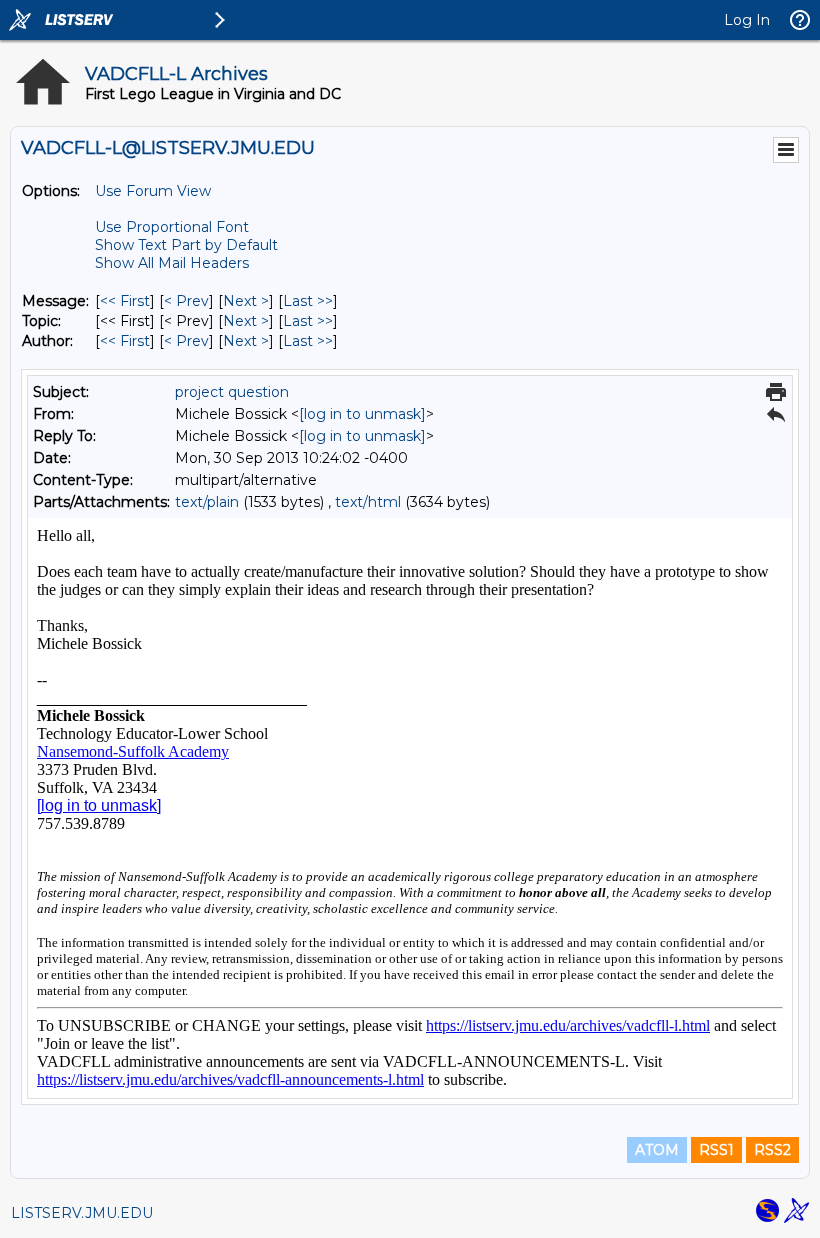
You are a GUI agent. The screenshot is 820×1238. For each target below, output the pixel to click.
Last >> (308, 301)
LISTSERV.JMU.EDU (82, 1213)
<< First (125, 301)
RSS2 (772, 1150)
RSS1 (716, 1150)
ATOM (657, 1150)
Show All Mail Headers (172, 263)
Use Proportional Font (172, 227)
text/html (368, 502)
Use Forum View (153, 191)
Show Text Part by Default (186, 245)
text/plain (207, 502)
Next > (246, 301)
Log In (747, 20)
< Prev (186, 301)
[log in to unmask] (362, 414)
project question (232, 392)
